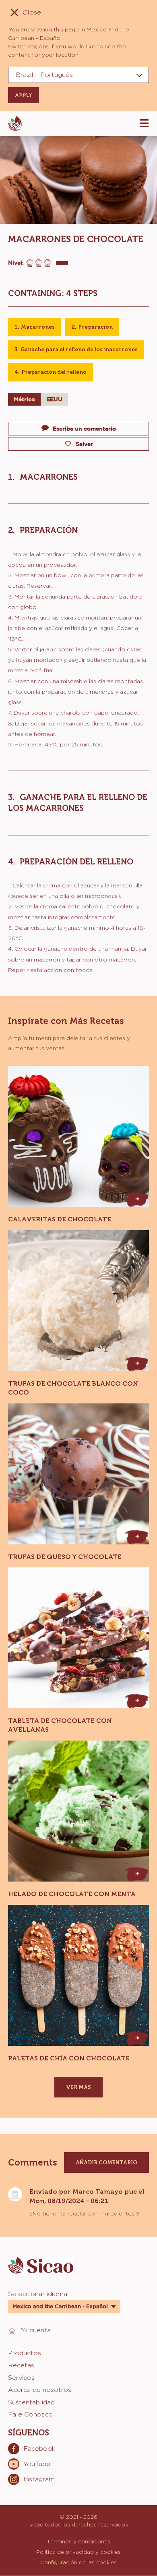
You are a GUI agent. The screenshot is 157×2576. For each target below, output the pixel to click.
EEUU (54, 399)
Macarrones (38, 327)
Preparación (95, 327)
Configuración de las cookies (78, 2562)
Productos (25, 2353)
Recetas (21, 2365)
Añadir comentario (106, 2163)
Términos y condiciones (78, 2541)
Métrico (24, 399)
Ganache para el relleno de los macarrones (79, 349)
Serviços (21, 2378)
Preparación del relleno (54, 372)
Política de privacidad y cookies (78, 2552)
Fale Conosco (30, 2414)
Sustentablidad (31, 2402)
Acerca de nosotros (40, 2390)
